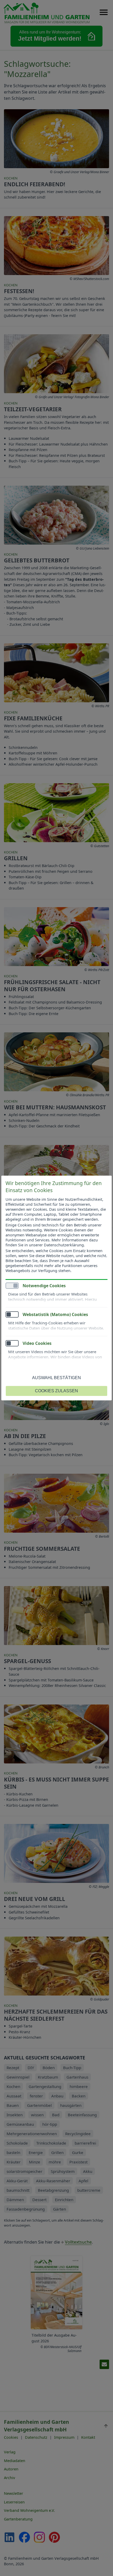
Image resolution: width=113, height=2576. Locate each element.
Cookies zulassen (56, 1391)
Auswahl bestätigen (56, 1378)
